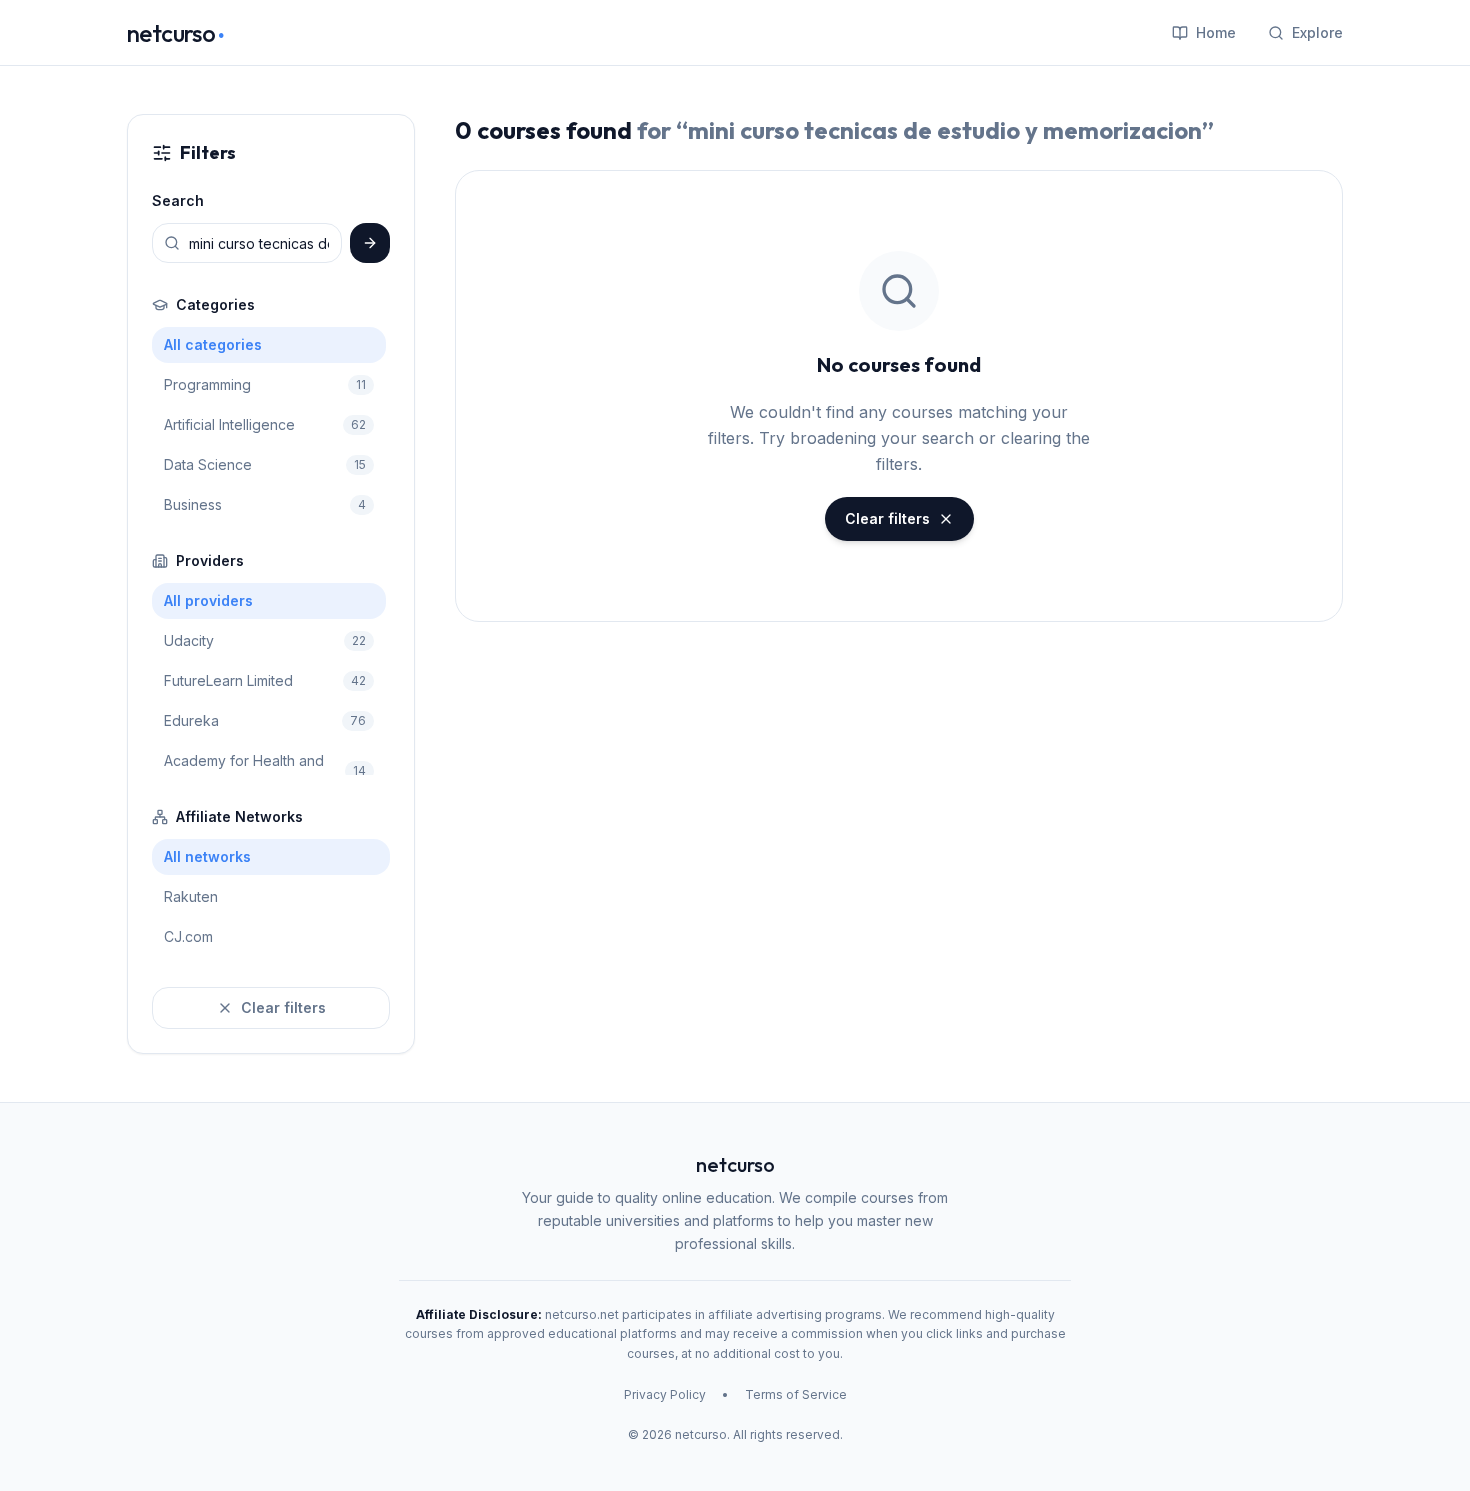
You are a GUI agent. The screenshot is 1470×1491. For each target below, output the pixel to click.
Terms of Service (796, 1394)
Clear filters (283, 1007)
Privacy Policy (665, 1394)
